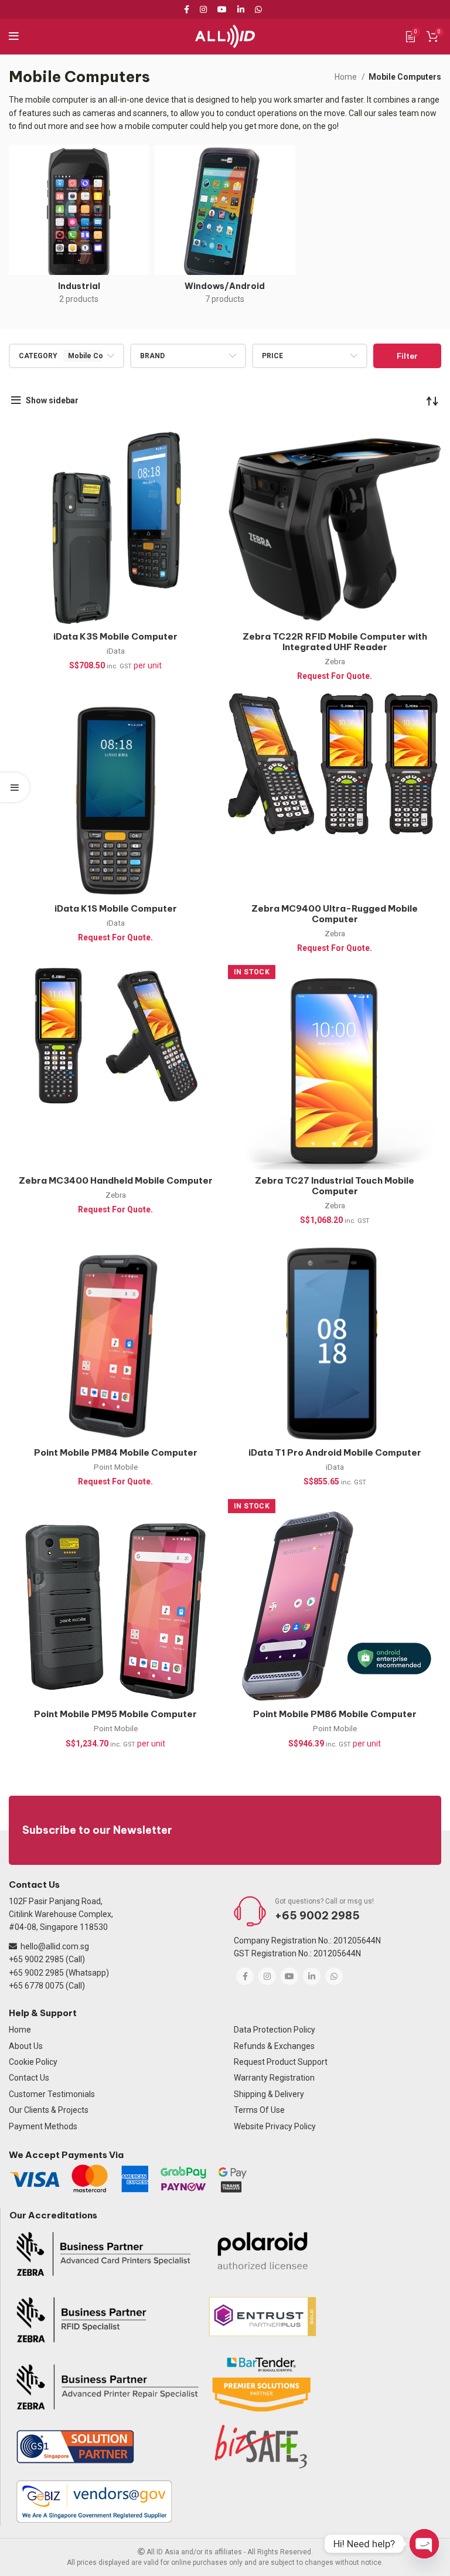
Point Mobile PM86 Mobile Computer (335, 1714)
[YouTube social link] (222, 9)
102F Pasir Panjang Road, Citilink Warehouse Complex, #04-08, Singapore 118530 (61, 1914)
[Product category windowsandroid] (225, 228)
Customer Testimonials (52, 2094)
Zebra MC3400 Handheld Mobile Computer (116, 1180)
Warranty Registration (274, 2078)
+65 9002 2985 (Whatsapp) (59, 1973)
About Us (26, 2046)
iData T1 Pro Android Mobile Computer (335, 1452)
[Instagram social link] (203, 9)
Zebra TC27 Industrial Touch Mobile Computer (335, 1186)
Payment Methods (43, 2126)
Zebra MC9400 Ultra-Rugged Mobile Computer (335, 914)
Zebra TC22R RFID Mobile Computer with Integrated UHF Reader (335, 642)
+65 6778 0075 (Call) (47, 1986)
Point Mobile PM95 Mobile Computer (115, 1714)
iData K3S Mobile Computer (115, 636)
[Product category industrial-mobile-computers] (79, 228)
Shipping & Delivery (269, 2094)
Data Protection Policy (275, 2030)
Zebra (335, 662)
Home (347, 77)
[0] (410, 36)
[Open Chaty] (424, 2544)
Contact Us (29, 2078)
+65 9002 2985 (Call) (47, 1959)
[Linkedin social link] (241, 9)
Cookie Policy (33, 2062)
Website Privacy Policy (275, 2126)
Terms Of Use (259, 2110)
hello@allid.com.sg (55, 1946)
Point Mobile (116, 1467)
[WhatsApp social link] (258, 9)
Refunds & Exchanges (274, 2046)
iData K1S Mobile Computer (116, 908)
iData (116, 651)
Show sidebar (52, 400)
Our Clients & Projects (49, 2110)
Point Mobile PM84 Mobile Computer (116, 1452)
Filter (407, 356)
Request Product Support (281, 2062)
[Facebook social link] (189, 9)
